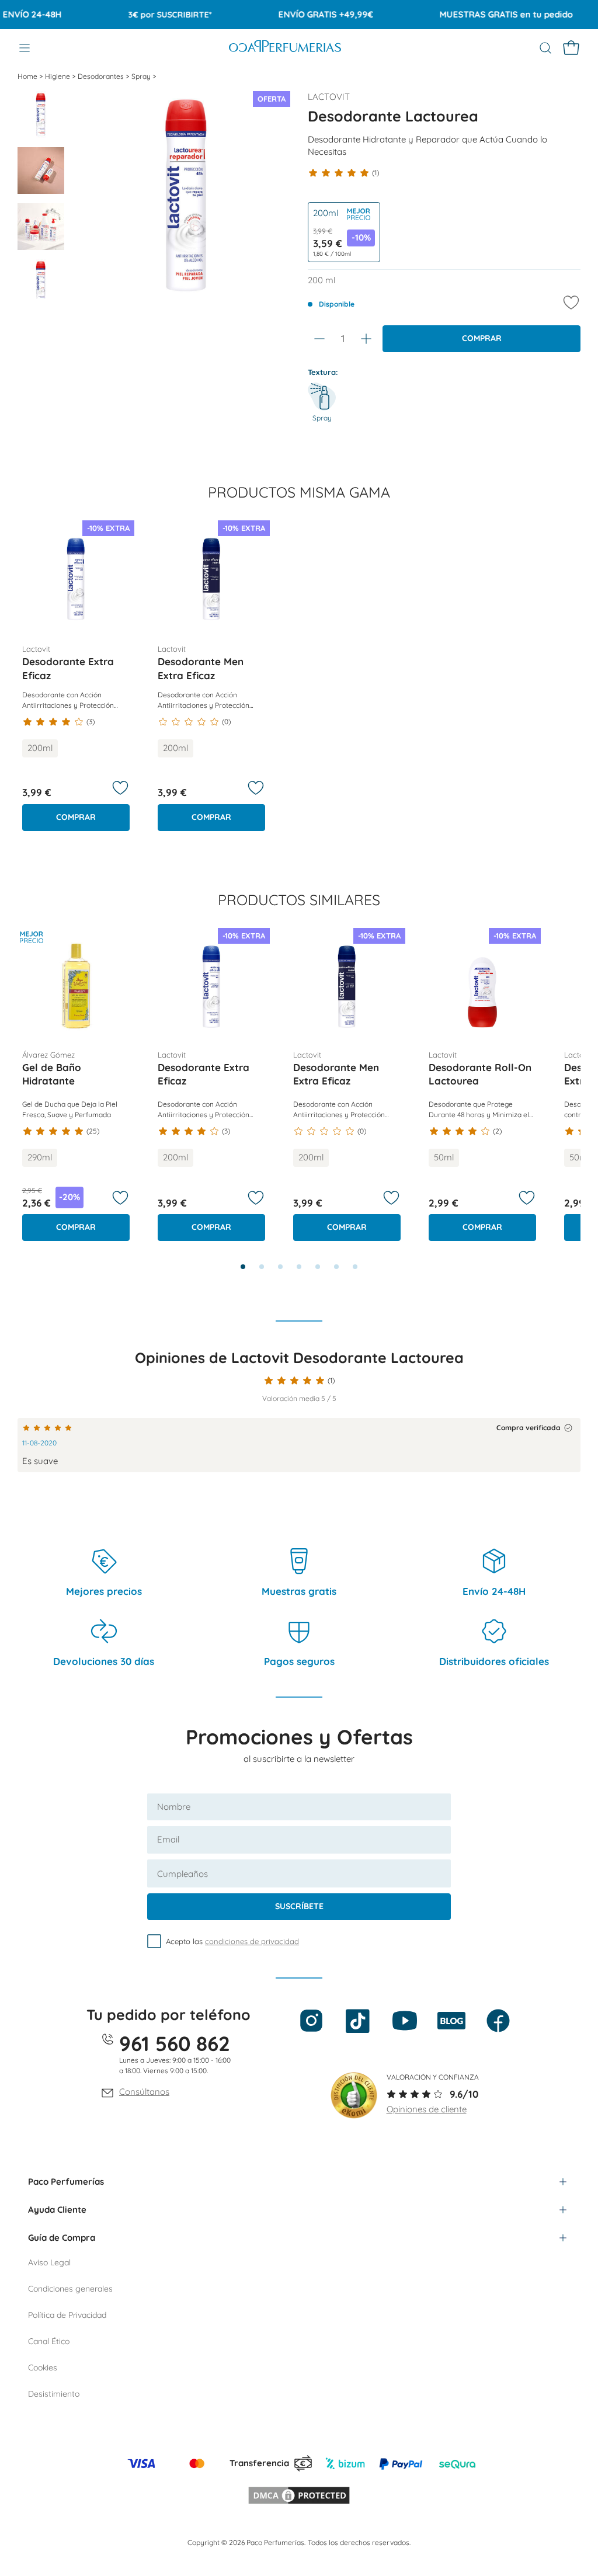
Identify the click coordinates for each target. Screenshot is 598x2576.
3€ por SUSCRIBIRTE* (146, 15)
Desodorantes (102, 76)
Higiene (58, 76)
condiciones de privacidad (252, 1941)
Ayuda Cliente (57, 2210)
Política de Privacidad (67, 2315)
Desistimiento (54, 2394)
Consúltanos (144, 2092)
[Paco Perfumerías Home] (285, 48)
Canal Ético (49, 2341)
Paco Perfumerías (66, 2182)
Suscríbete (299, 1906)
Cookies (43, 2368)
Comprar (482, 338)
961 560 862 (175, 2043)
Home (28, 76)
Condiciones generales (70, 2289)
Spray (142, 76)
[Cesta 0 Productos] (571, 48)
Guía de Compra (62, 2238)
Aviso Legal (49, 2262)
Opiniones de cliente (427, 2109)
